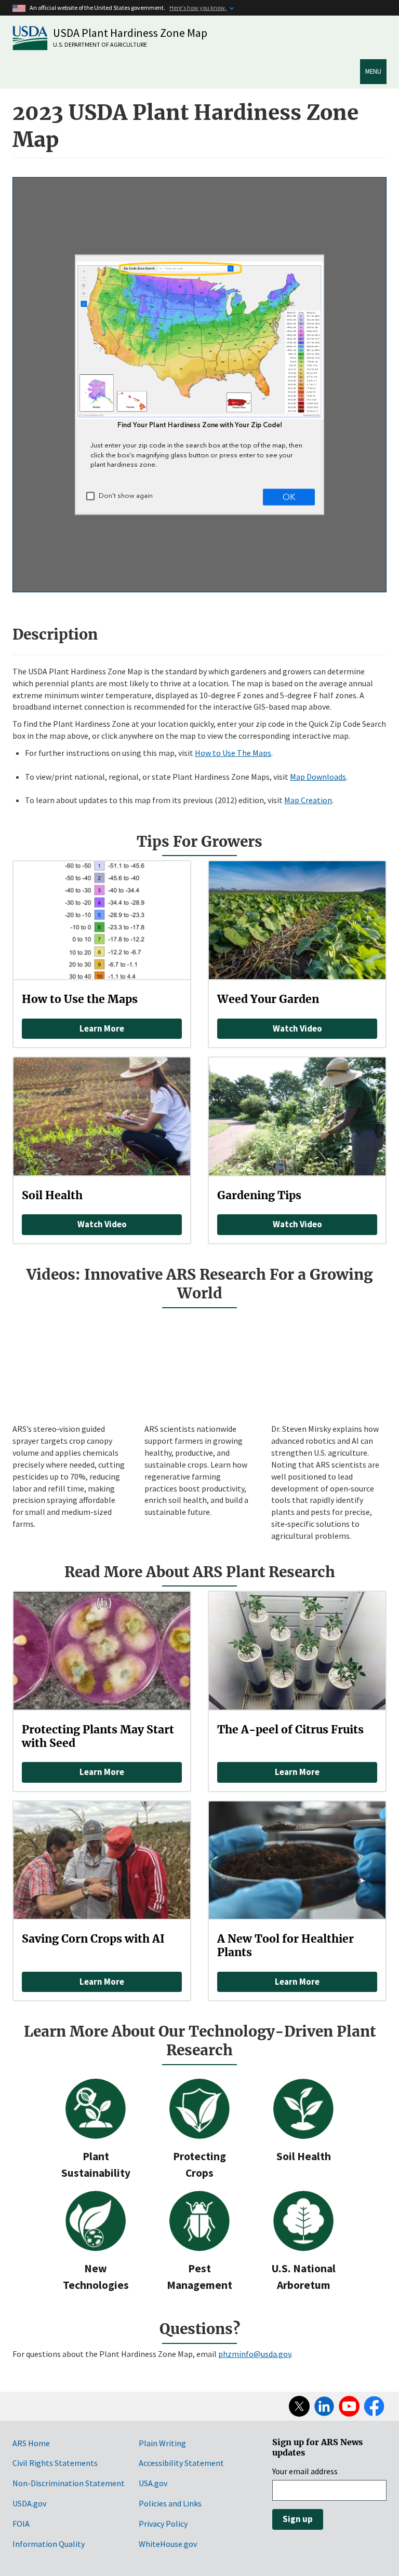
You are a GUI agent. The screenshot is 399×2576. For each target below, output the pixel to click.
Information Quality (49, 2544)
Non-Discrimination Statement (69, 2483)
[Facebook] (374, 2406)
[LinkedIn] (324, 2406)
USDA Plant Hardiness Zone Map (130, 33)
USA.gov (153, 2483)
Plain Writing (162, 2443)
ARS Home (31, 2443)
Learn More (102, 1028)
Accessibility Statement (181, 2463)
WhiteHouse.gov (168, 2544)
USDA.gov (29, 2503)
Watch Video (297, 1028)
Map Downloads (318, 777)
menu (373, 71)
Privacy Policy (163, 2524)
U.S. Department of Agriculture (100, 44)
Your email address (305, 2471)
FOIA (21, 2524)
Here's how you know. (198, 8)
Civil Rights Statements (55, 2463)
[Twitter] (299, 2406)
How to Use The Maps (233, 753)
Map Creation (308, 800)
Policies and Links (170, 2503)
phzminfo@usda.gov (255, 2354)
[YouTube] (349, 2406)
